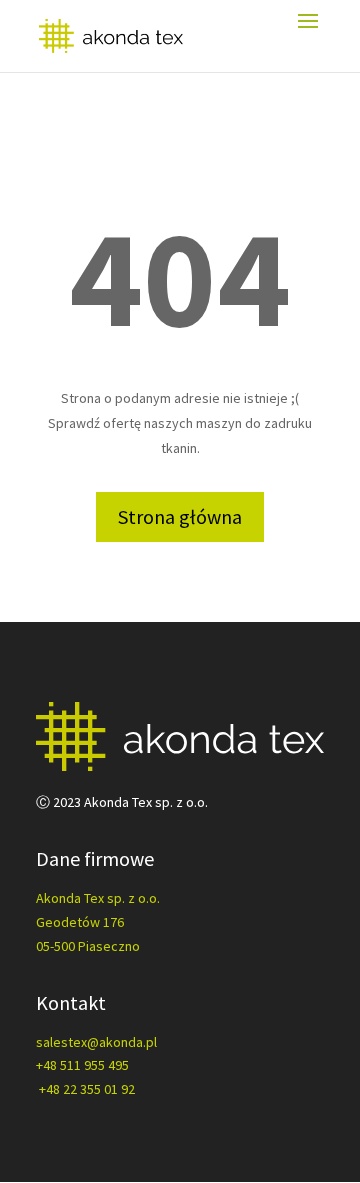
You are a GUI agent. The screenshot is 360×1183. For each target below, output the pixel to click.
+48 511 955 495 (82, 1065)
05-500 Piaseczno (88, 946)
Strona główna (180, 516)
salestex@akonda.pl (96, 1042)
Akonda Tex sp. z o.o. (98, 898)
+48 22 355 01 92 (87, 1089)
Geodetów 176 (80, 922)
